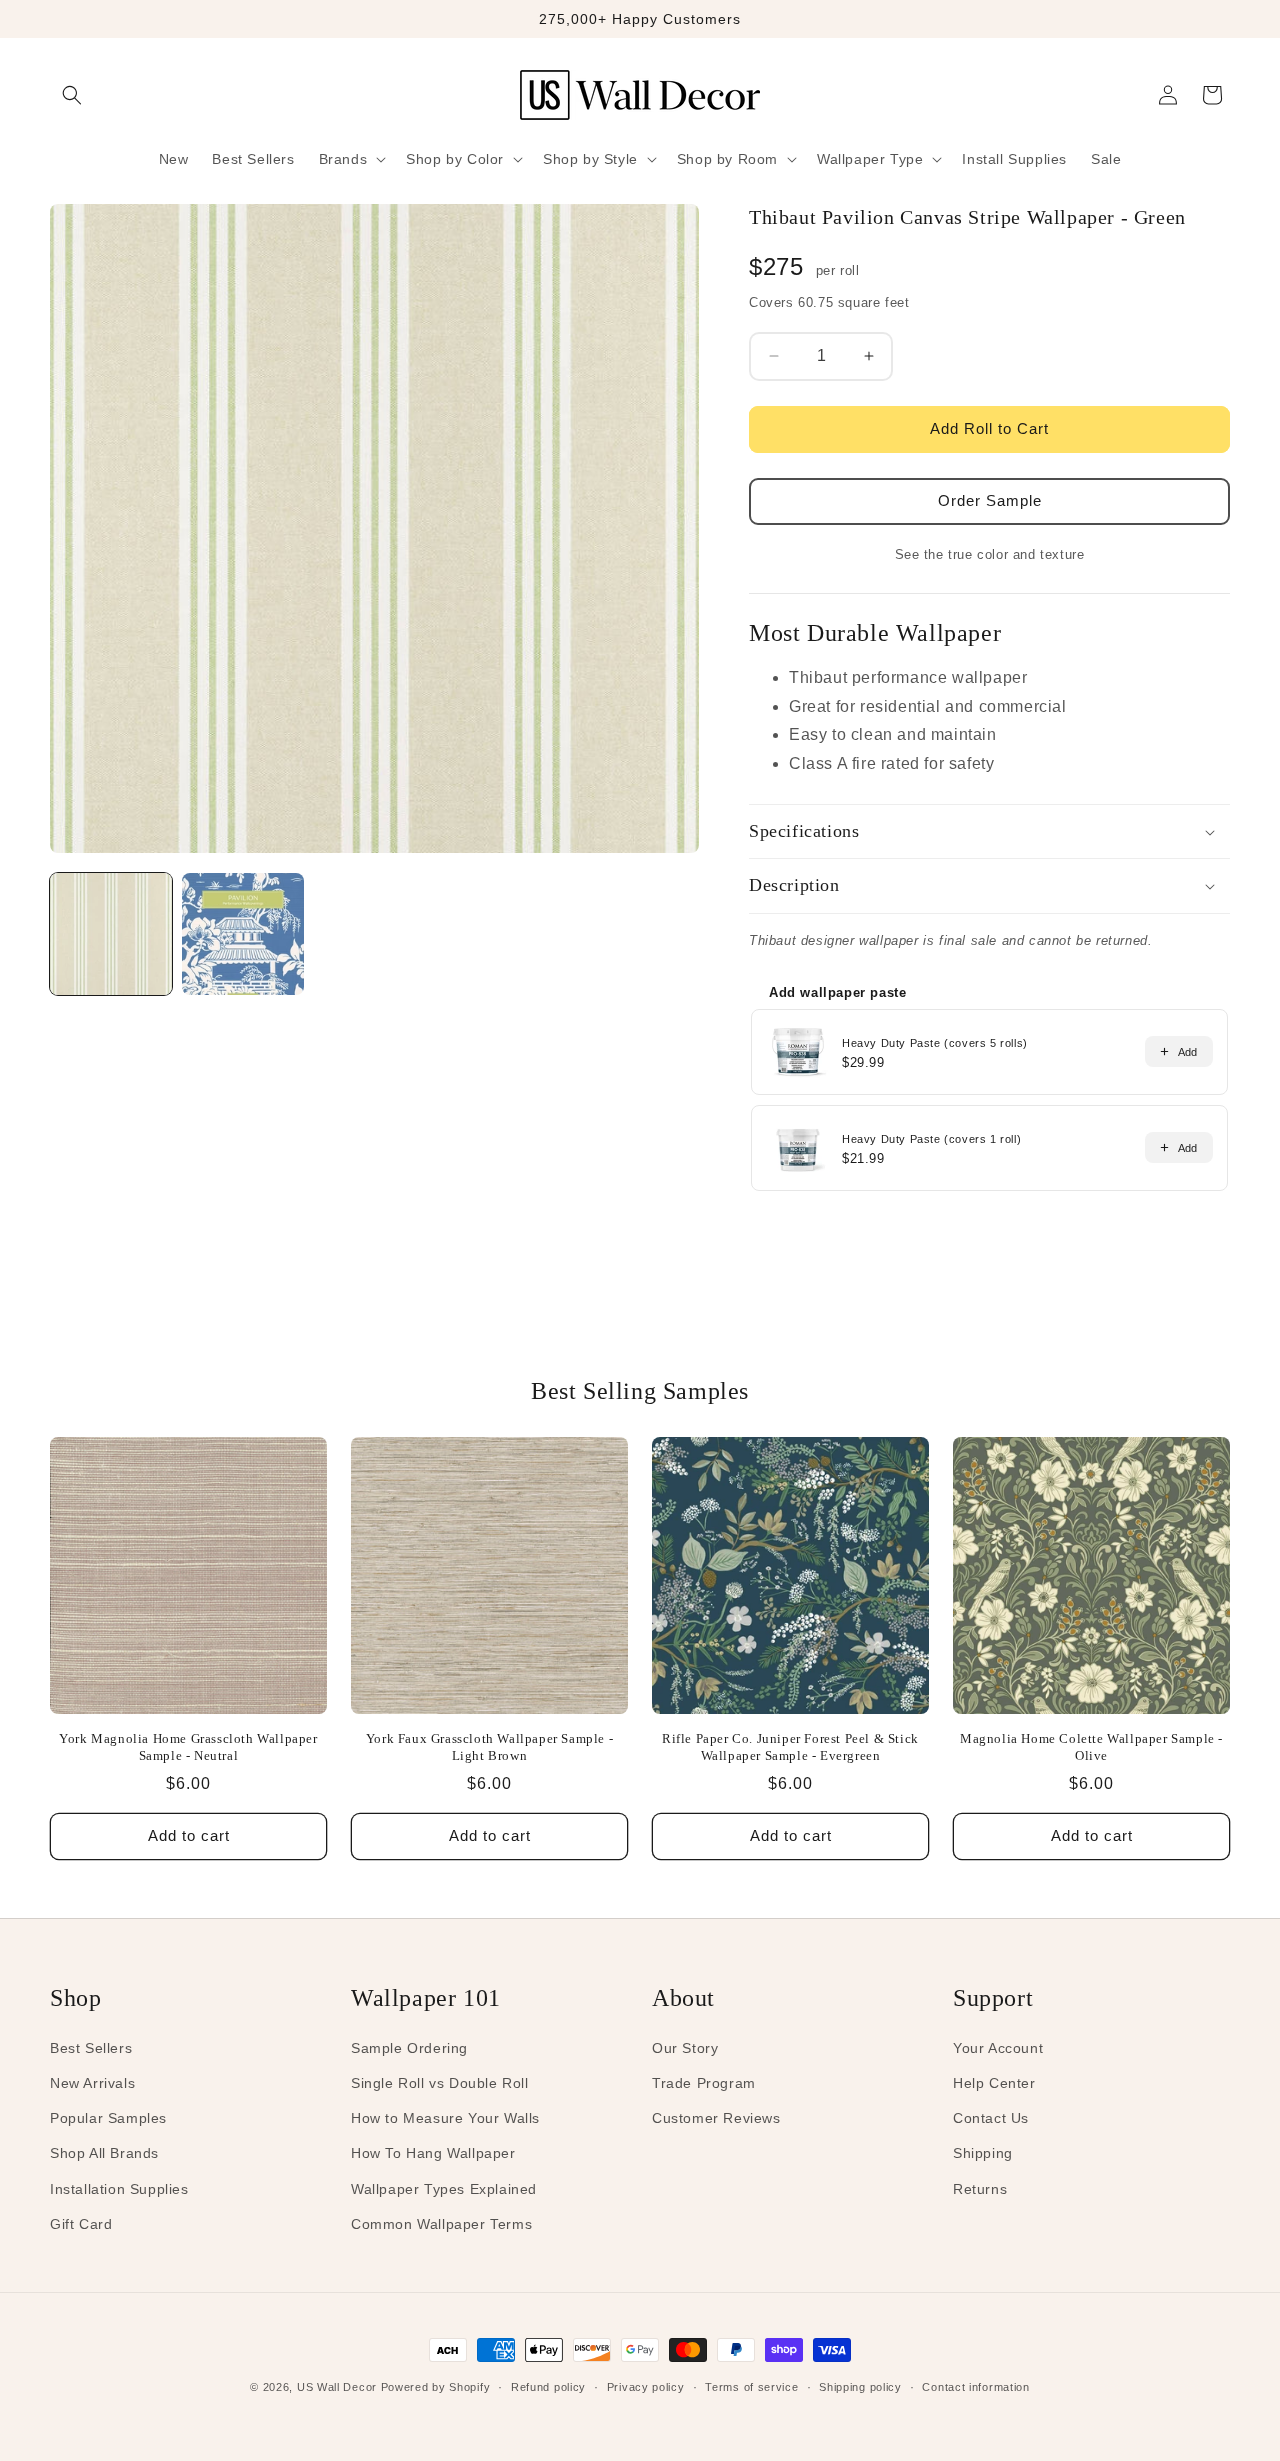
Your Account (998, 2048)
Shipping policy (860, 2387)
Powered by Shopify (436, 2387)
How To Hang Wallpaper (433, 2153)
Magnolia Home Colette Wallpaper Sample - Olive (1091, 1747)
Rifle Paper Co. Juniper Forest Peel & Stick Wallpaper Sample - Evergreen (790, 1747)
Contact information (975, 2387)
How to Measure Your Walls (445, 2118)
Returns (980, 2189)
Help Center (994, 2083)
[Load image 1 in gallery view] (111, 934)
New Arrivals (92, 2083)
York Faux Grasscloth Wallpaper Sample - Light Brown (489, 1747)
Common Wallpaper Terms (441, 2224)
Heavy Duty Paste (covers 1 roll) (931, 1139)
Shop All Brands (104, 2153)
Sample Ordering (409, 2048)
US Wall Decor (337, 2387)
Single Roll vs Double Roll (440, 2083)
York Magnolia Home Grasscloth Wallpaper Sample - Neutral (188, 1747)
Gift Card (81, 2224)
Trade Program (704, 2083)
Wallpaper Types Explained (444, 2189)
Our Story (685, 2048)
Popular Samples (108, 2118)
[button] (72, 95)
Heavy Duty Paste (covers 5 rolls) (935, 1043)
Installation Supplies (119, 2189)
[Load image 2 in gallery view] (243, 934)
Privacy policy (646, 2387)
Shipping (983, 2153)
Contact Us (991, 2118)
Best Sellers (91, 2048)
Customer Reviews (716, 2118)
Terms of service (751, 2387)
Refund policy (548, 2387)
